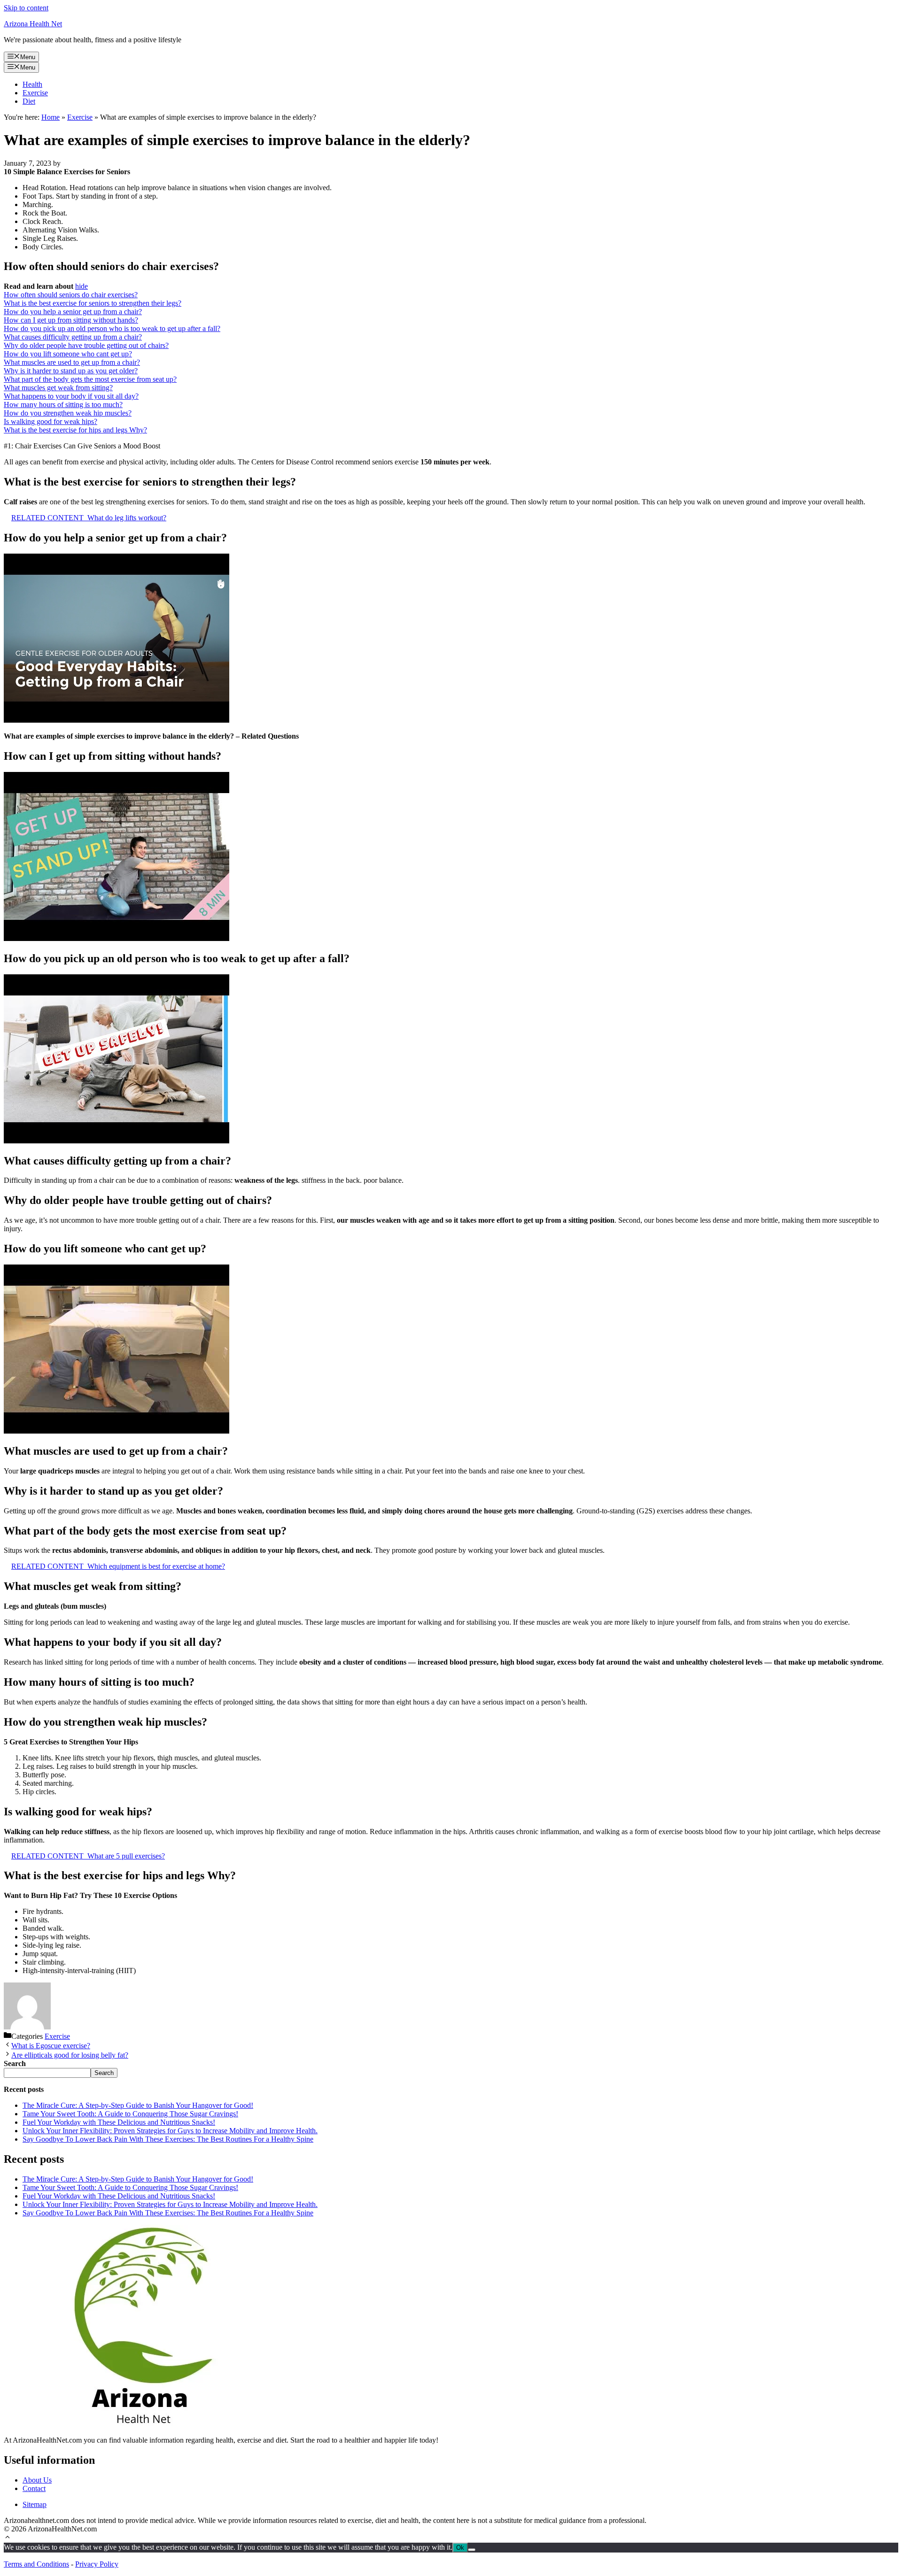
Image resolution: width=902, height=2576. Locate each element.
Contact (34, 2488)
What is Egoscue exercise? (51, 2046)
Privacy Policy (97, 2564)
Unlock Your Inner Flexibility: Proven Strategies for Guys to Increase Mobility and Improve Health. (170, 2131)
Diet (29, 101)
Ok (460, 2548)
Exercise (35, 93)
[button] (8, 2538)
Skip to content (26, 8)
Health (32, 84)
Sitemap (35, 2504)
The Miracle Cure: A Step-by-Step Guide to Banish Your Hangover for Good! (138, 2105)
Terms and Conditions (36, 2564)
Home (51, 117)
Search (104, 2073)
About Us (37, 2480)
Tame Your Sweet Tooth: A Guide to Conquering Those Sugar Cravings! (130, 2114)
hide (82, 286)
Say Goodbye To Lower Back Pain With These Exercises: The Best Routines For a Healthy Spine (168, 2139)
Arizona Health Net (33, 24)
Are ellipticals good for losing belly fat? (70, 2055)
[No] (472, 2550)
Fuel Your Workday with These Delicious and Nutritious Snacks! (119, 2122)
